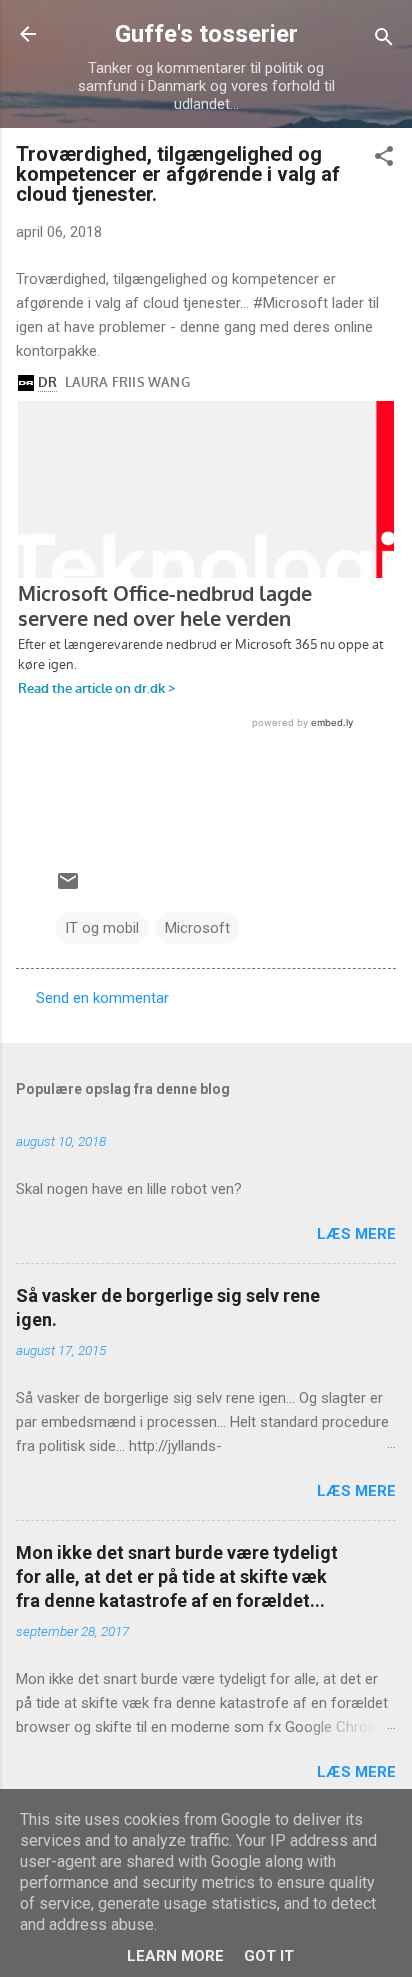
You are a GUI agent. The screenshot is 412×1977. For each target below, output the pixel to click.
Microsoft (197, 928)
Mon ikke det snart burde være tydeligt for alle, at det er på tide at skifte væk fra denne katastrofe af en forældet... (177, 1576)
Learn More (175, 1956)
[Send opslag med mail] (68, 888)
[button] (384, 159)
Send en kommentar (102, 998)
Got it (269, 1956)
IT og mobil (102, 928)
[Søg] (384, 40)
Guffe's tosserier (206, 34)
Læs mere (356, 1234)
